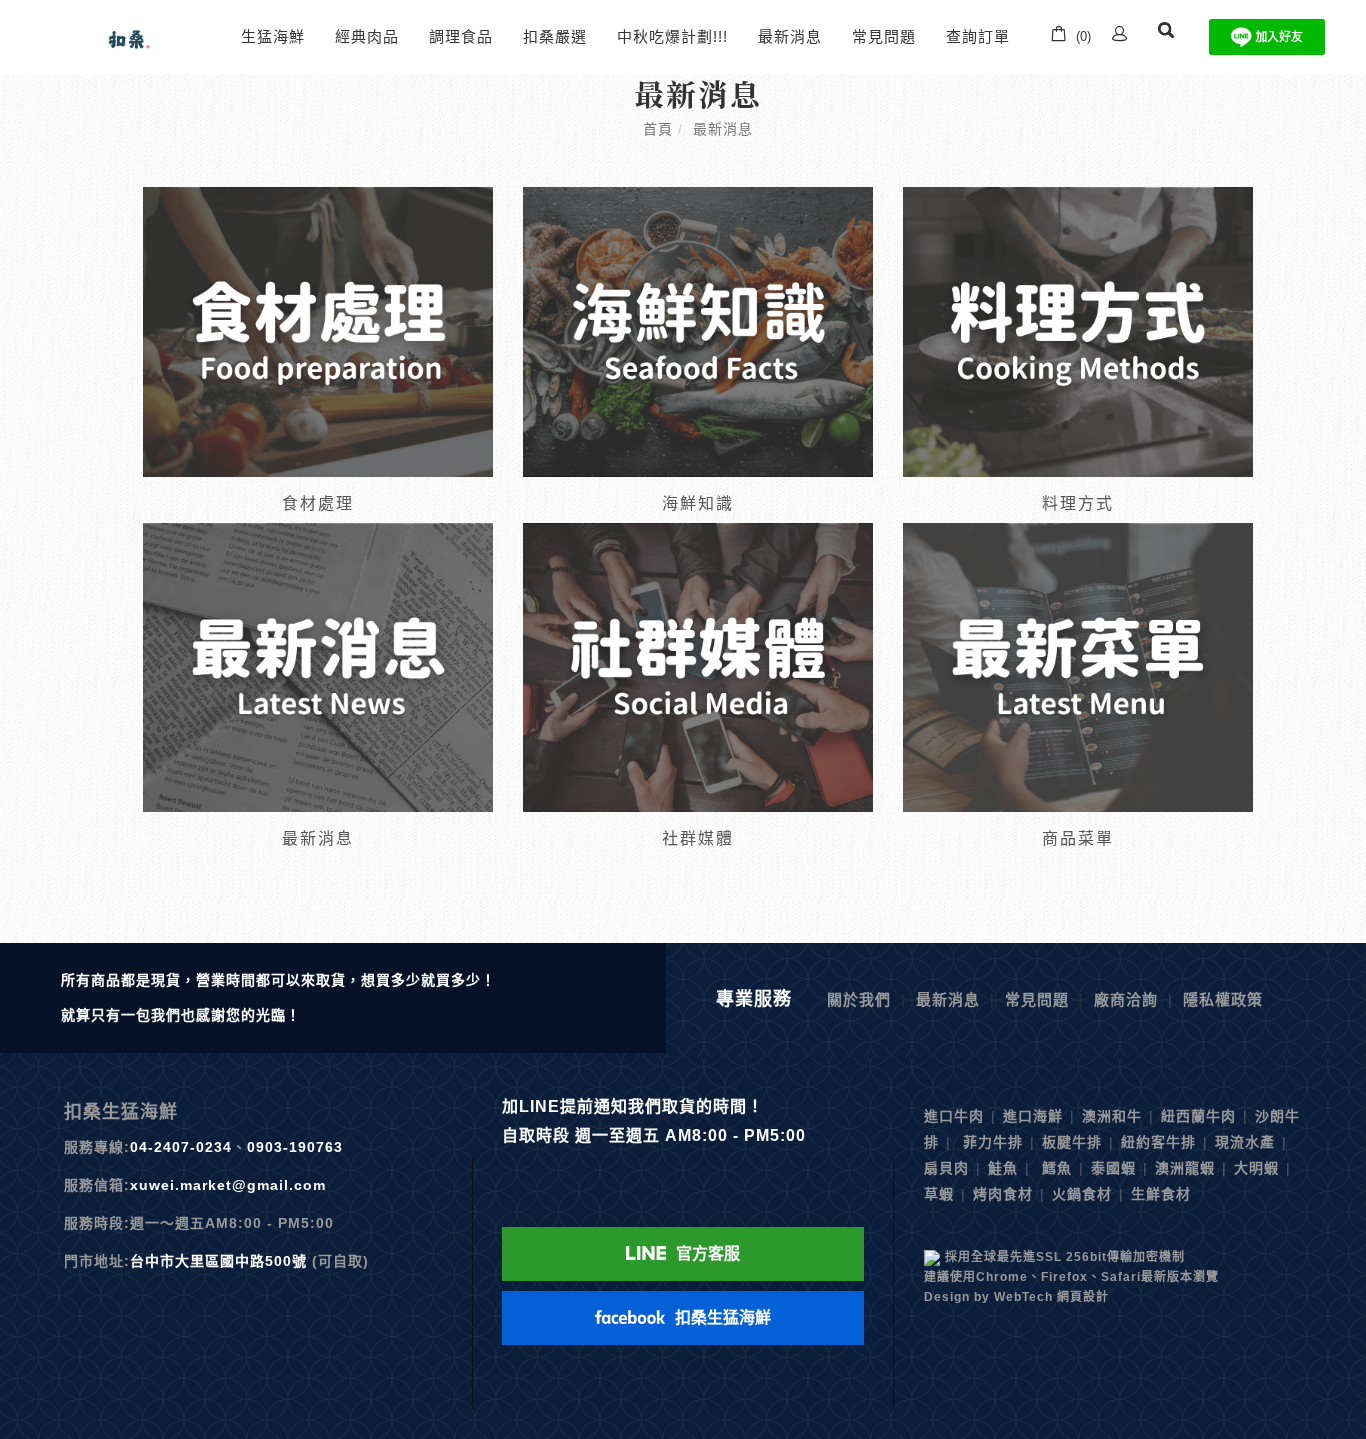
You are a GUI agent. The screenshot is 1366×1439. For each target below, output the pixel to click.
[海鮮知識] (698, 330)
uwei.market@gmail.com (232, 1185)
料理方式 (1078, 503)
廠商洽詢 (1126, 999)
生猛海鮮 (273, 36)
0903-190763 (295, 1147)
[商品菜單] (1078, 665)
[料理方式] (1078, 330)
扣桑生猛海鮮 (723, 1317)
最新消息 (790, 36)
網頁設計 (1083, 1297)
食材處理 (318, 503)
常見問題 (884, 36)
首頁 (658, 129)
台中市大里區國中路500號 (218, 1261)
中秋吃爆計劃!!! (672, 36)
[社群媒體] (698, 665)
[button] (1166, 37)
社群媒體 (698, 838)
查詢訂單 (978, 36)
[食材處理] (318, 330)
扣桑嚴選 (555, 36)
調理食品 (461, 36)
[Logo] (126, 35)
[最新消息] (318, 665)
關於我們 (859, 999)
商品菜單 (1078, 838)
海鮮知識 (698, 503)
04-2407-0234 (181, 1147)
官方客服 (708, 1253)
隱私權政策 (1223, 999)
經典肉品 (367, 36)
